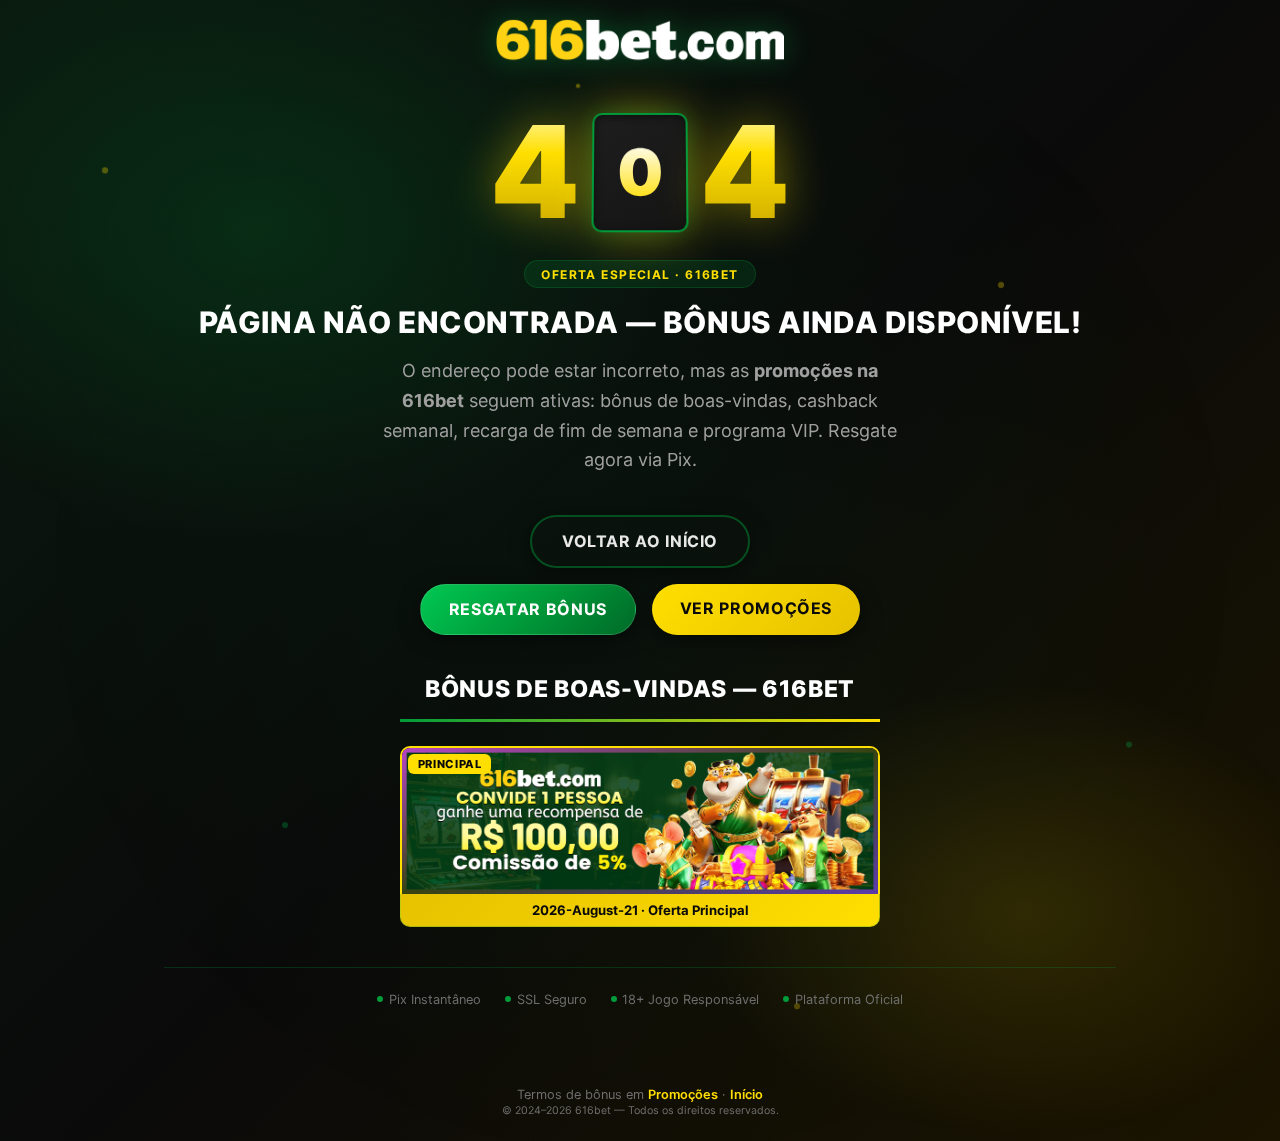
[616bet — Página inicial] (640, 40)
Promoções (683, 1094)
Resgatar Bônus (528, 609)
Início (746, 1094)
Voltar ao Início (640, 541)
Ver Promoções (756, 608)
